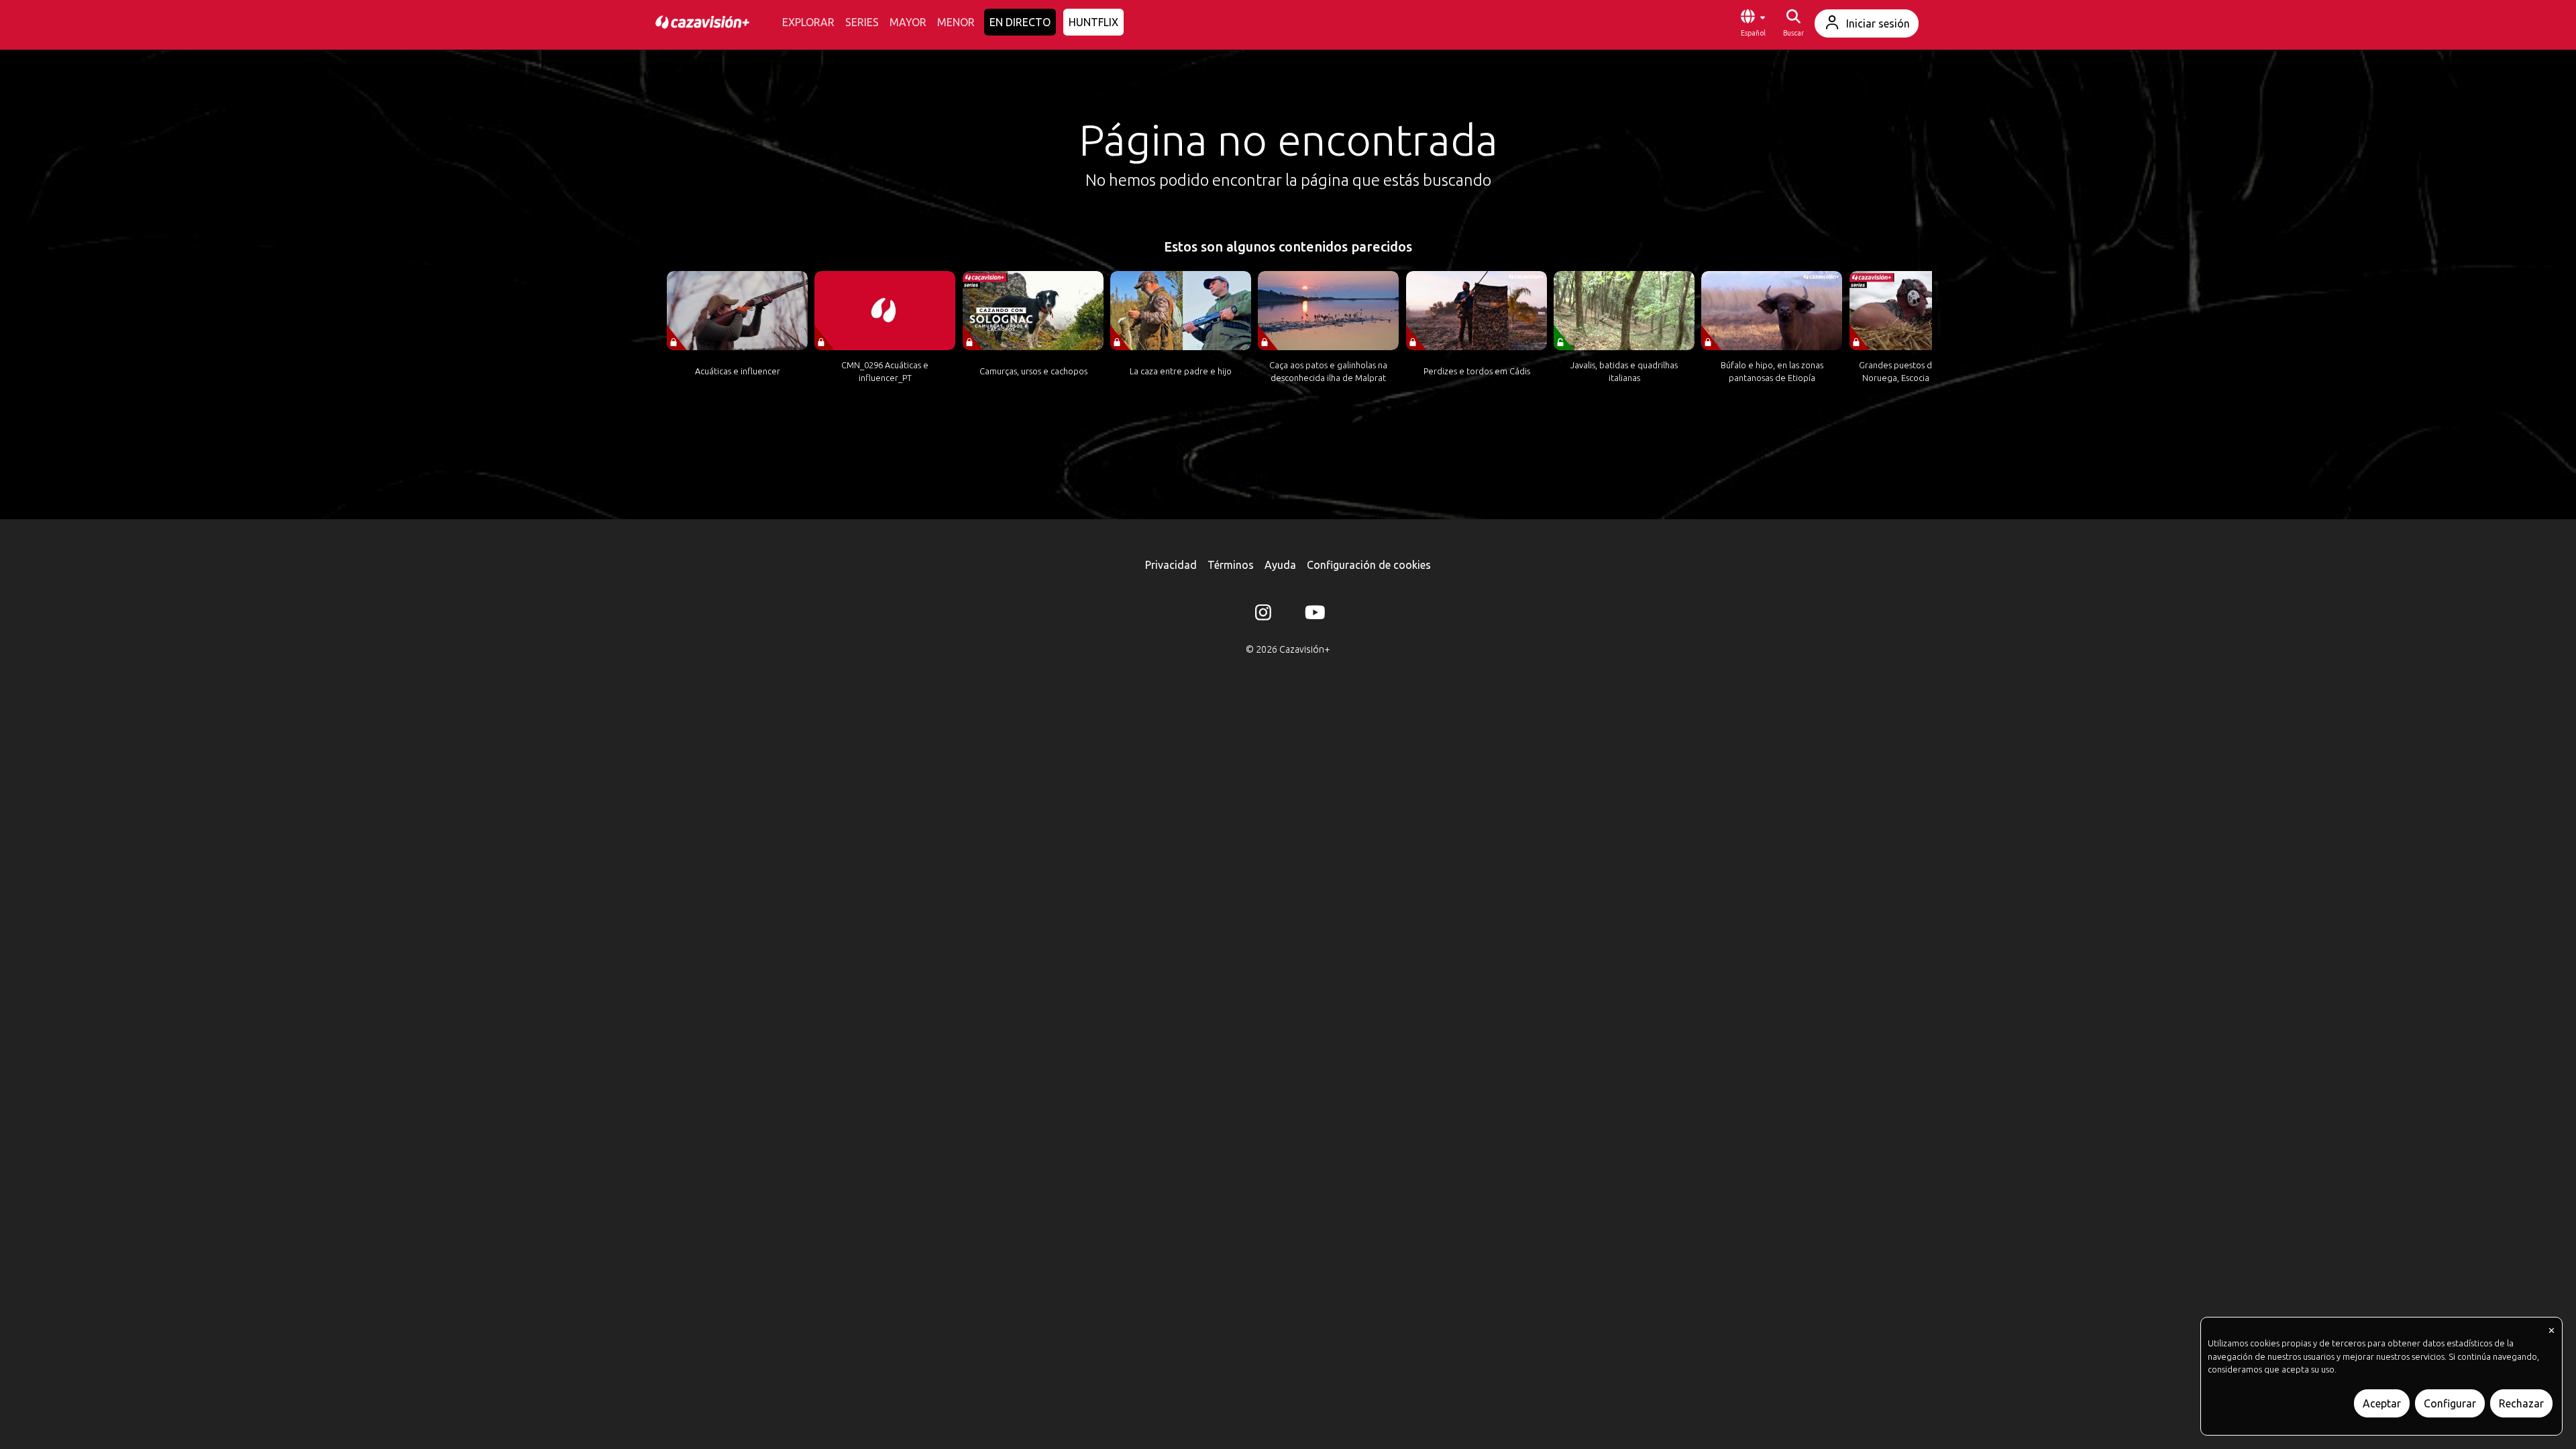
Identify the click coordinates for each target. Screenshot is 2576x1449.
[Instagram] (1263, 615)
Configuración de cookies (1369, 565)
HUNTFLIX (1093, 22)
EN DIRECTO (1020, 22)
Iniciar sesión (1878, 23)
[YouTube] (1313, 615)
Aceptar (2382, 1403)
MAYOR (908, 22)
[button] (1753, 23)
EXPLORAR (808, 22)
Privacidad (1171, 565)
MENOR (956, 22)
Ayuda (1280, 565)
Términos (1231, 565)
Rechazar (2521, 1403)
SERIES (862, 22)
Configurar (2450, 1403)
